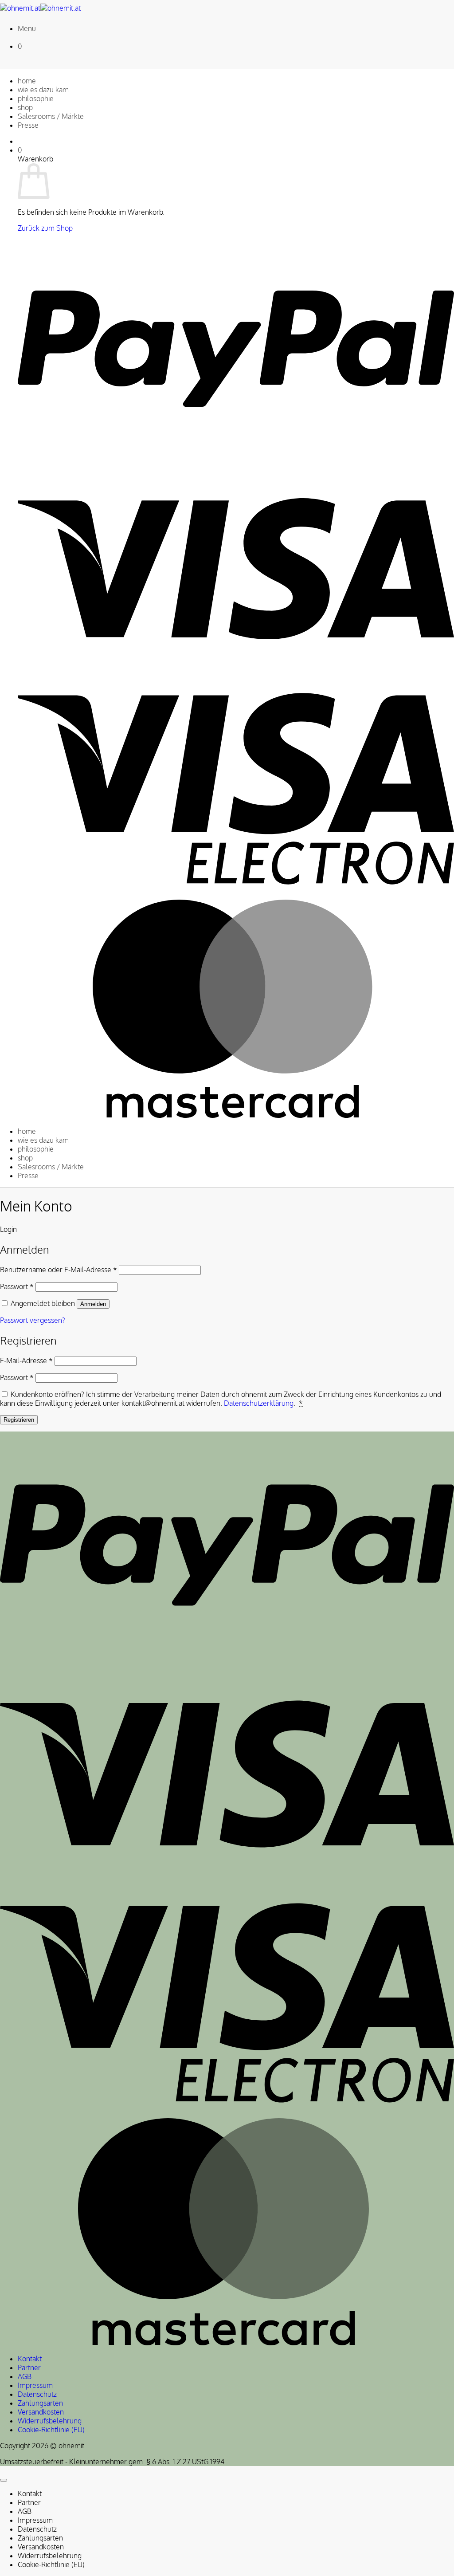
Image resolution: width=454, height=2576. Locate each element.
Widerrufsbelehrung (50, 2421)
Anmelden (93, 1304)
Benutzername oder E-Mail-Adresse (59, 1270)
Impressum (35, 2385)
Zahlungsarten (40, 2403)
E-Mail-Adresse (26, 1361)
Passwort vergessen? (33, 1320)
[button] (27, 28)
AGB (25, 2376)
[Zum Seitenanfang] (4, 2480)
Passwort (17, 1286)
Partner (29, 2368)
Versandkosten (41, 2412)
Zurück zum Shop (45, 228)
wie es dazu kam (43, 90)
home (27, 81)
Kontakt (30, 2359)
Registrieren (19, 1420)
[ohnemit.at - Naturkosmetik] (40, 8)
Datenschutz (37, 2394)
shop (25, 107)
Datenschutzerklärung (259, 1403)
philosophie (36, 98)
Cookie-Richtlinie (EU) (51, 2430)
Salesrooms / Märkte (51, 116)
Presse (28, 125)
